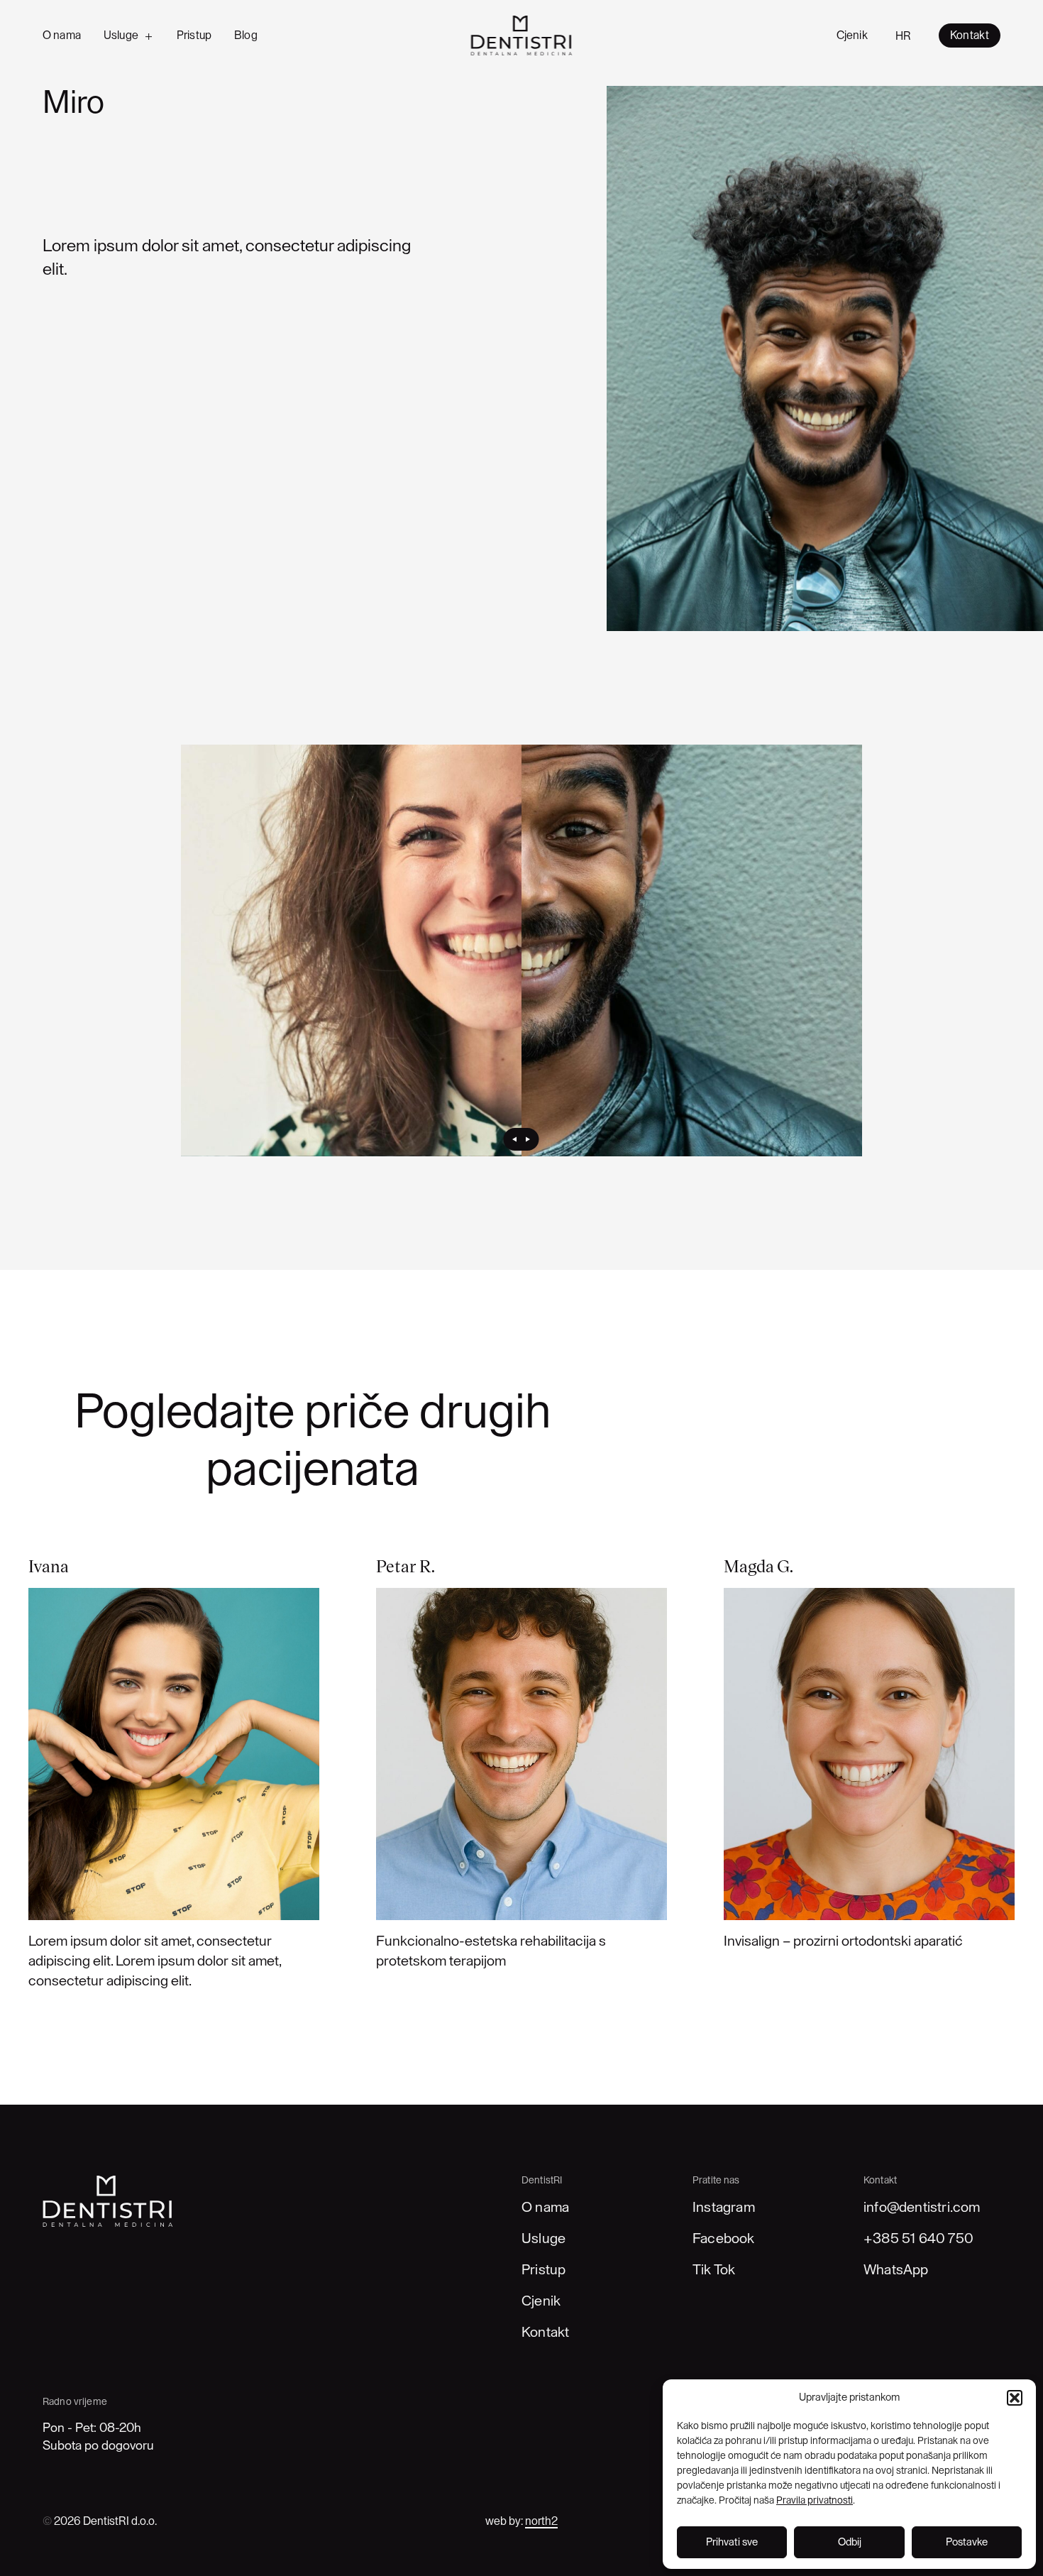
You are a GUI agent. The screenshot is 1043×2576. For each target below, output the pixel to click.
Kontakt (545, 2333)
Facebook (724, 2239)
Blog (246, 35)
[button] (1015, 2398)
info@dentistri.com (922, 2208)
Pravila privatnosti (815, 2501)
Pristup (194, 35)
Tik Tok (714, 2270)
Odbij (850, 2542)
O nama (62, 35)
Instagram (724, 2208)
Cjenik (852, 35)
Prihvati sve (732, 2542)
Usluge (121, 35)
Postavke (967, 2542)
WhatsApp (896, 2270)
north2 (541, 2521)
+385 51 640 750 (918, 2239)
